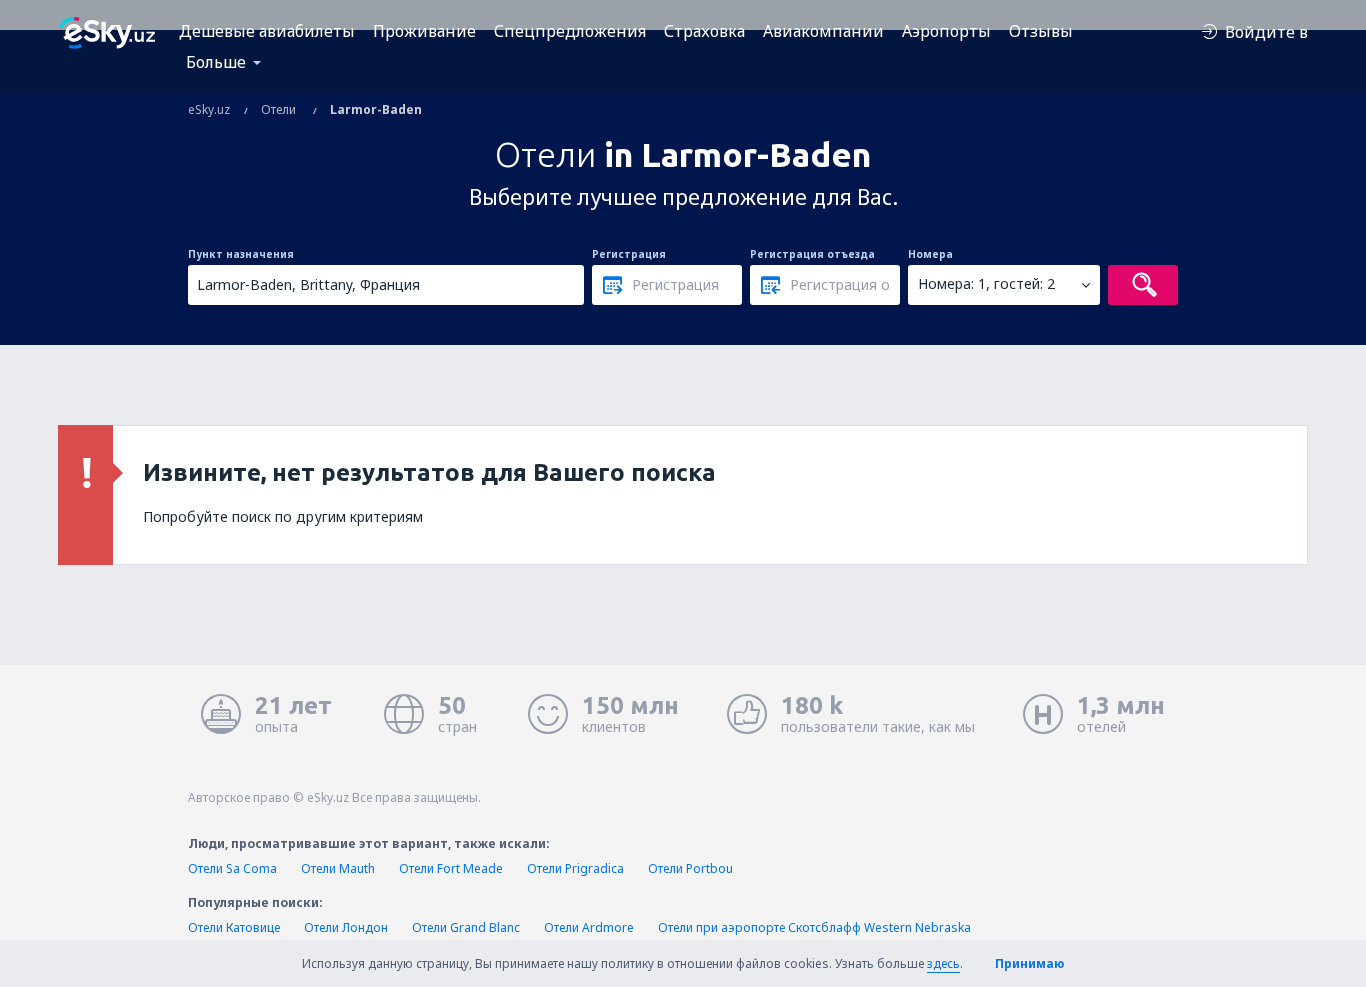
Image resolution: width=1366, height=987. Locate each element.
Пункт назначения (241, 254)
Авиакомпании (823, 31)
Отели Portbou (690, 868)
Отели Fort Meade (451, 868)
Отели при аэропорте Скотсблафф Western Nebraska (814, 927)
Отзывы (1041, 31)
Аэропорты (946, 31)
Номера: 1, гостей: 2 (986, 283)
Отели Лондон (346, 927)
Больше (216, 62)
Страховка (704, 31)
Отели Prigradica (575, 868)
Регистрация (629, 254)
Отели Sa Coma (232, 868)
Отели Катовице (234, 927)
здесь (943, 963)
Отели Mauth (338, 868)
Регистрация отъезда (812, 254)
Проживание (424, 31)
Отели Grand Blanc (466, 927)
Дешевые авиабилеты (267, 31)
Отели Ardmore (589, 927)
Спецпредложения (570, 31)
